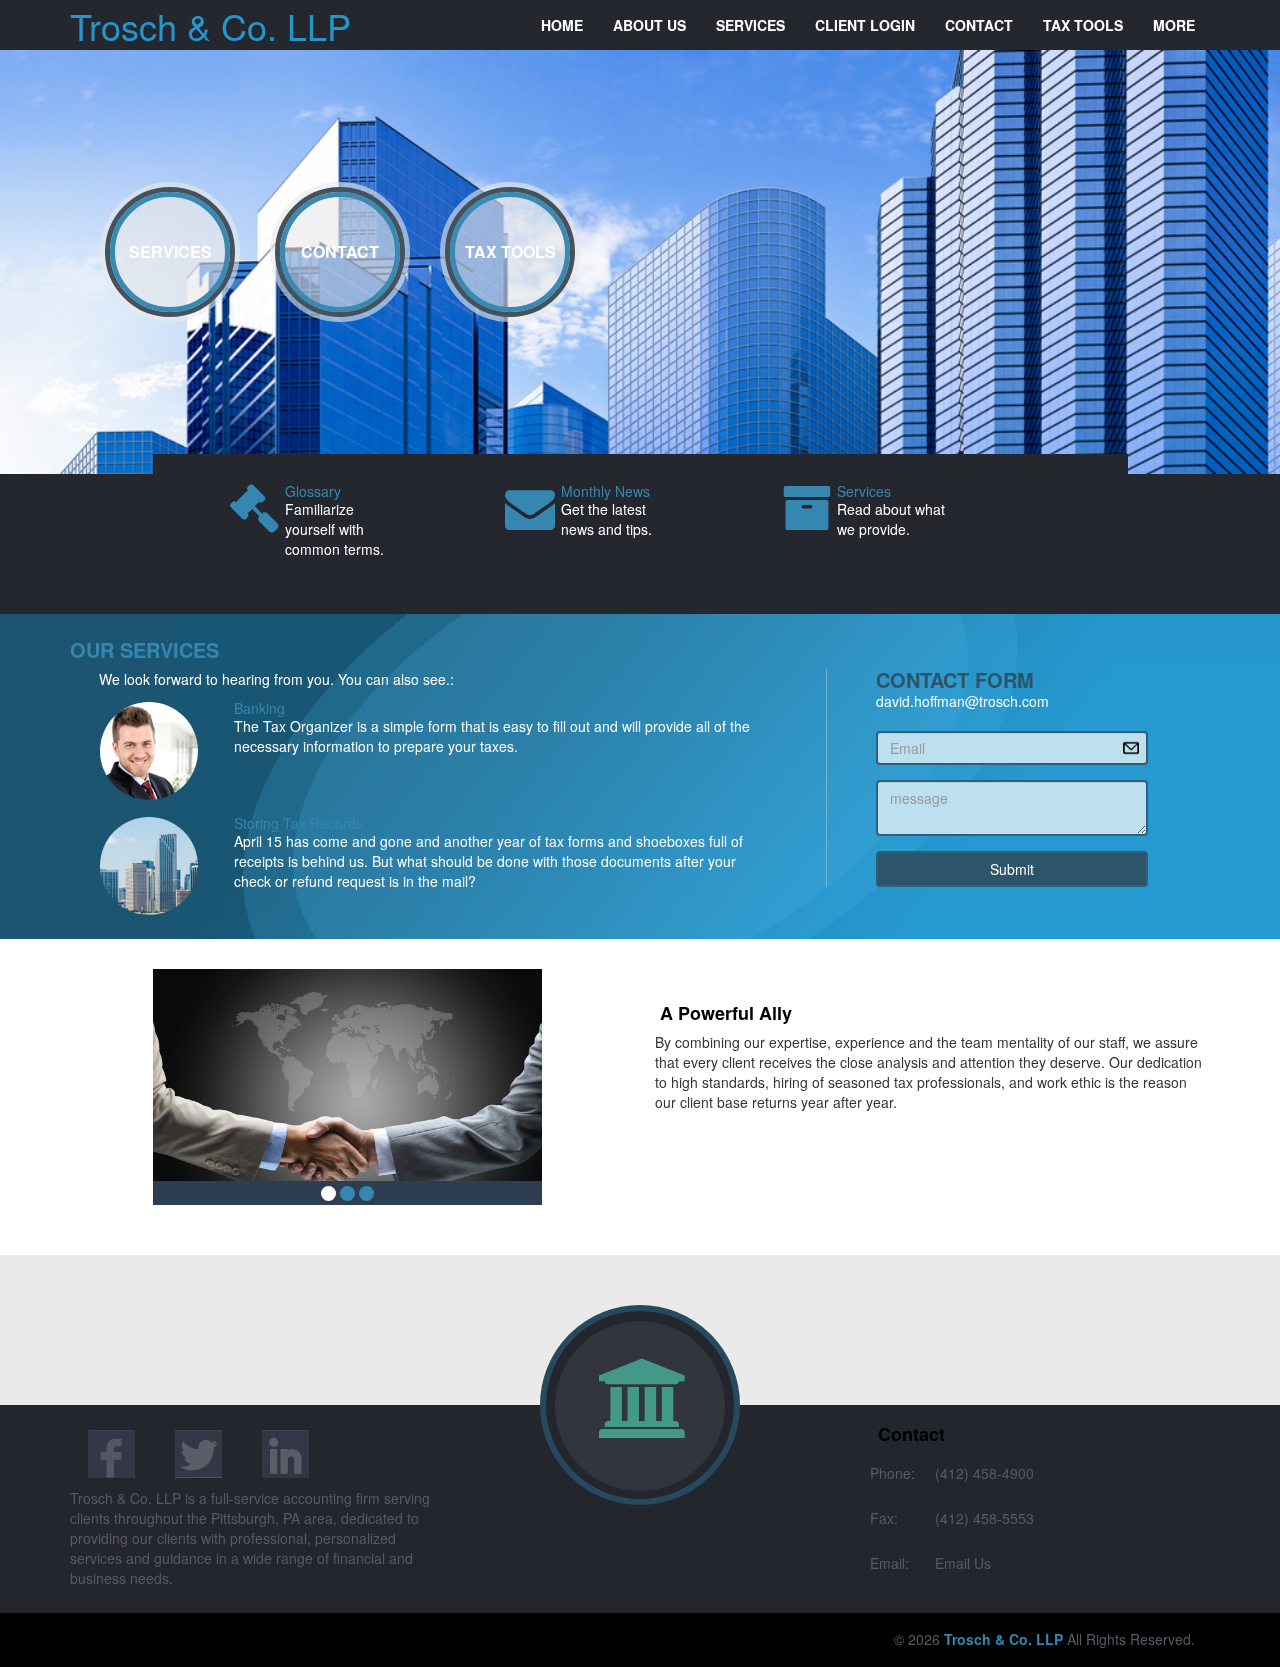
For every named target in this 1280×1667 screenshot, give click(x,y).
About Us (649, 25)
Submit (1012, 869)
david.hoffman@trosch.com (962, 701)
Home (562, 25)
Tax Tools (1083, 25)
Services (750, 25)
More (1174, 25)
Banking (259, 708)
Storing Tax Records (298, 823)
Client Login (865, 25)
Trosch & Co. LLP (210, 25)
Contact (979, 25)
